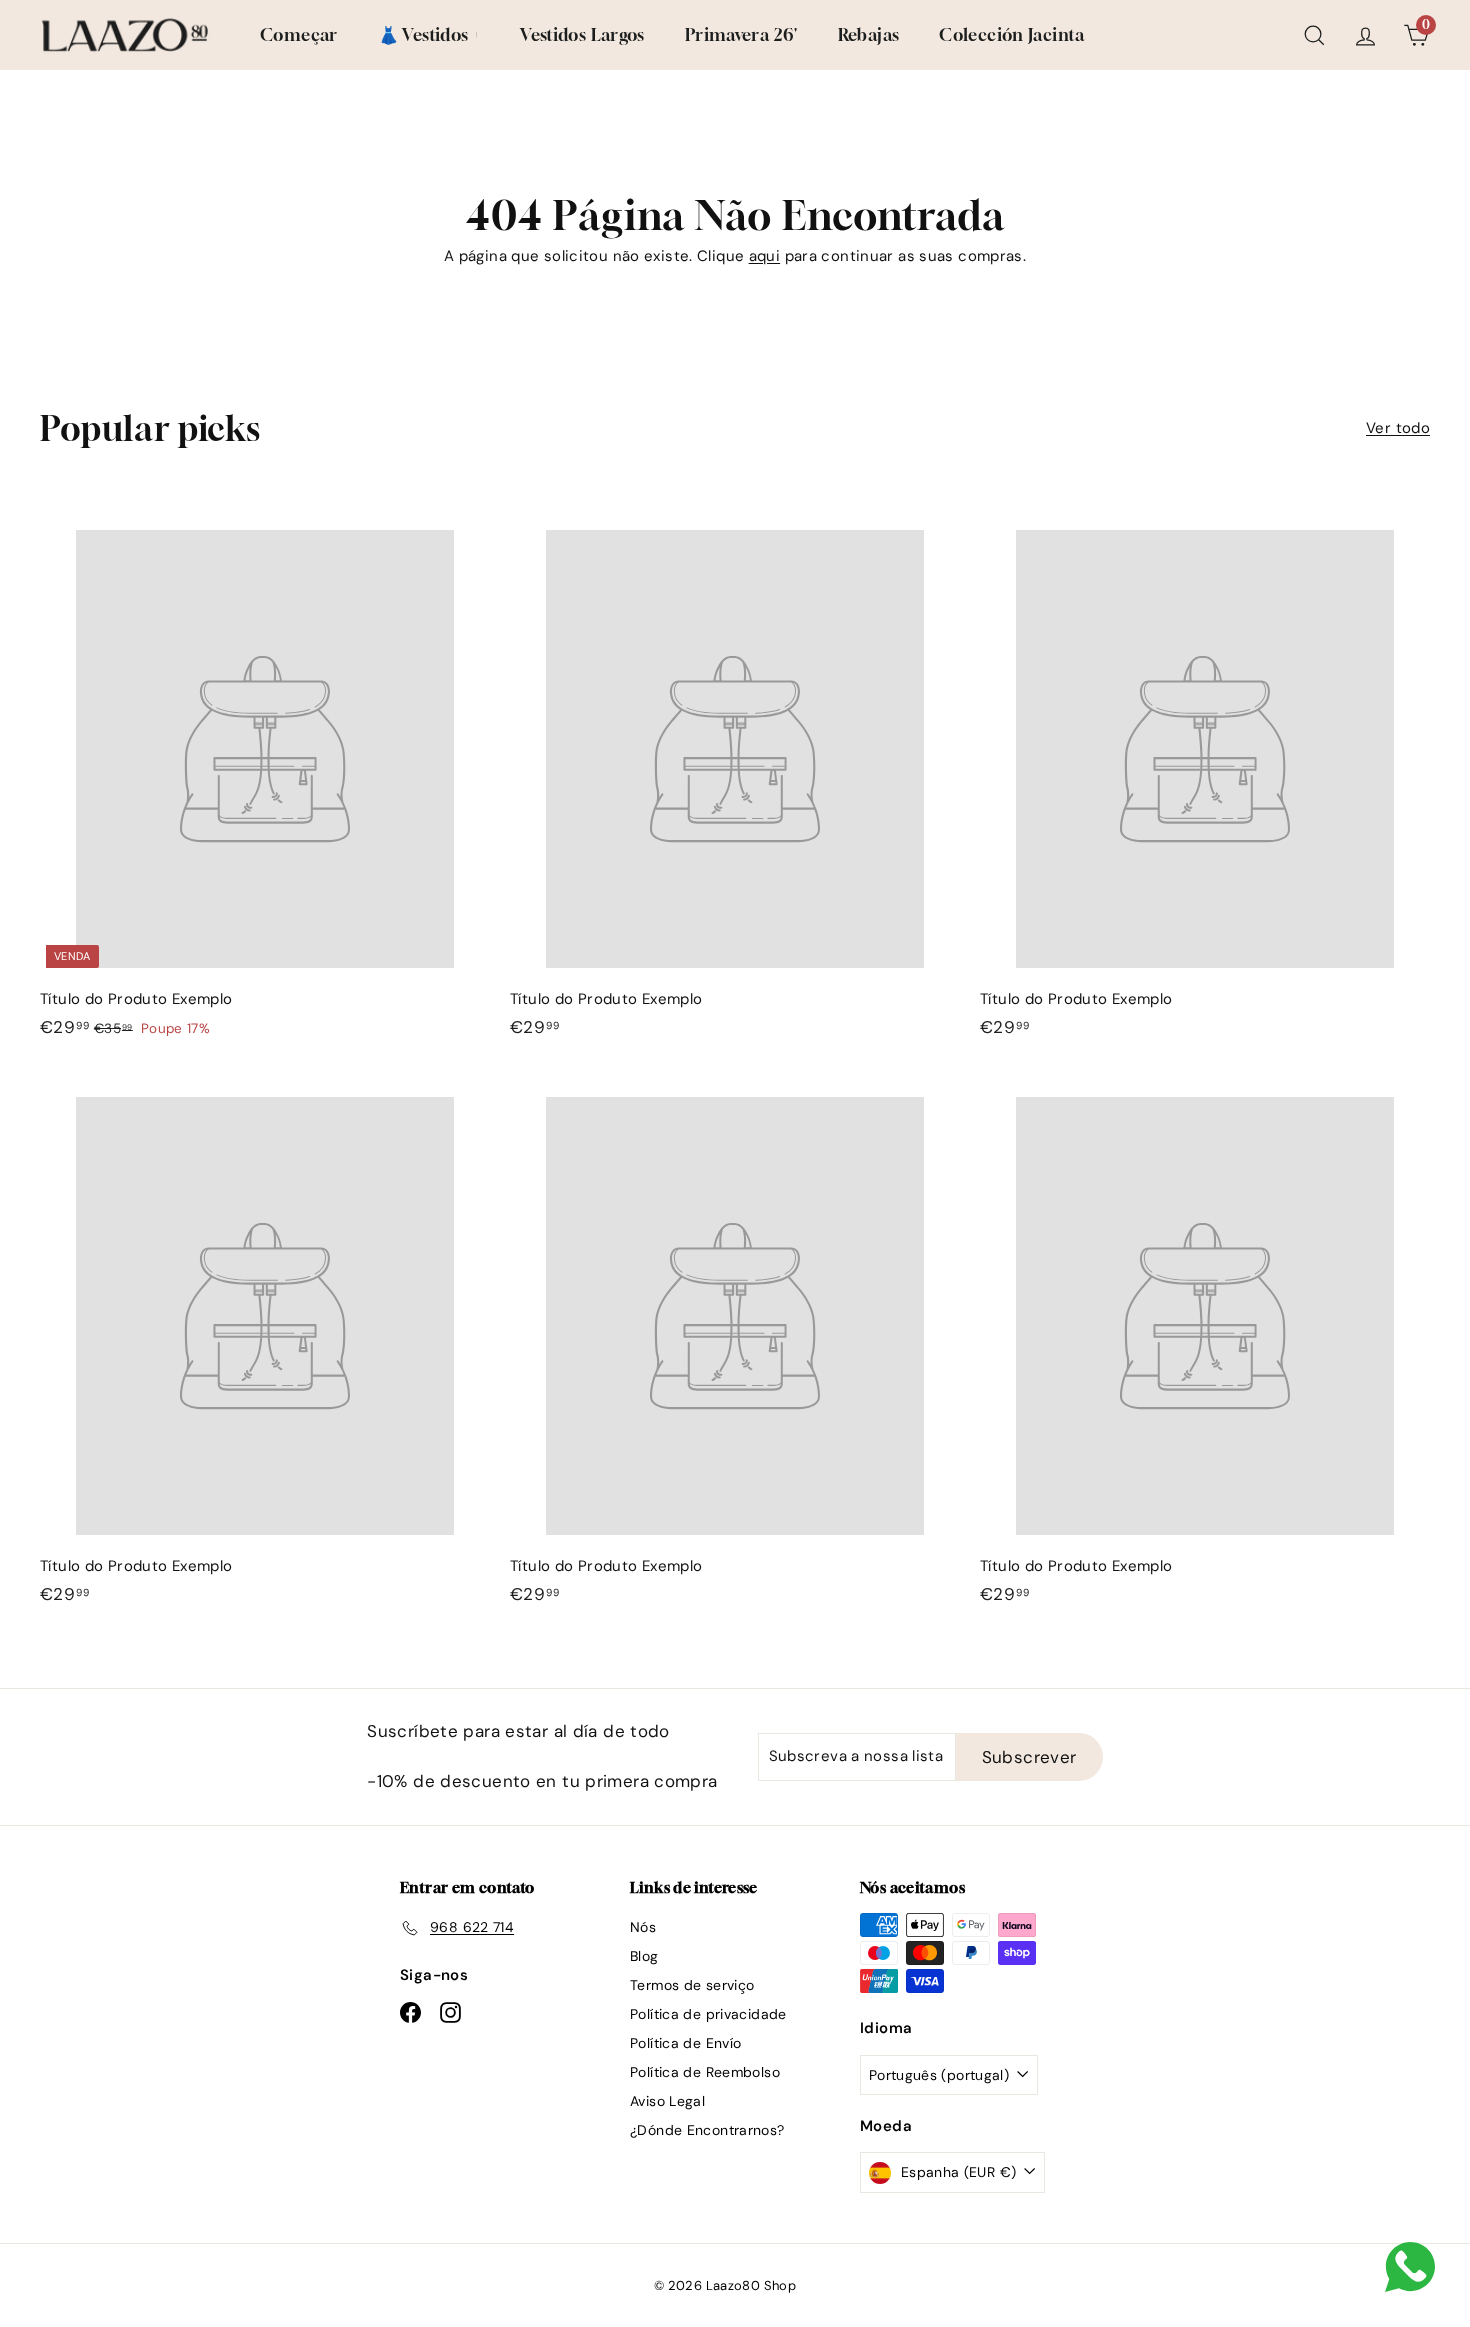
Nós (643, 1927)
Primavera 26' (741, 34)
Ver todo (1398, 428)
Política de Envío (685, 2043)
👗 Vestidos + (429, 34)
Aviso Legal (667, 2101)
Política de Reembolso (705, 2072)
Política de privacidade (708, 2014)
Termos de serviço (692, 1985)
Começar (299, 34)
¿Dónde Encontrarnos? (707, 2130)
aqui (765, 256)
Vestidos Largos (582, 34)
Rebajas (869, 34)
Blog (644, 1956)
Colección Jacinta (1011, 34)
